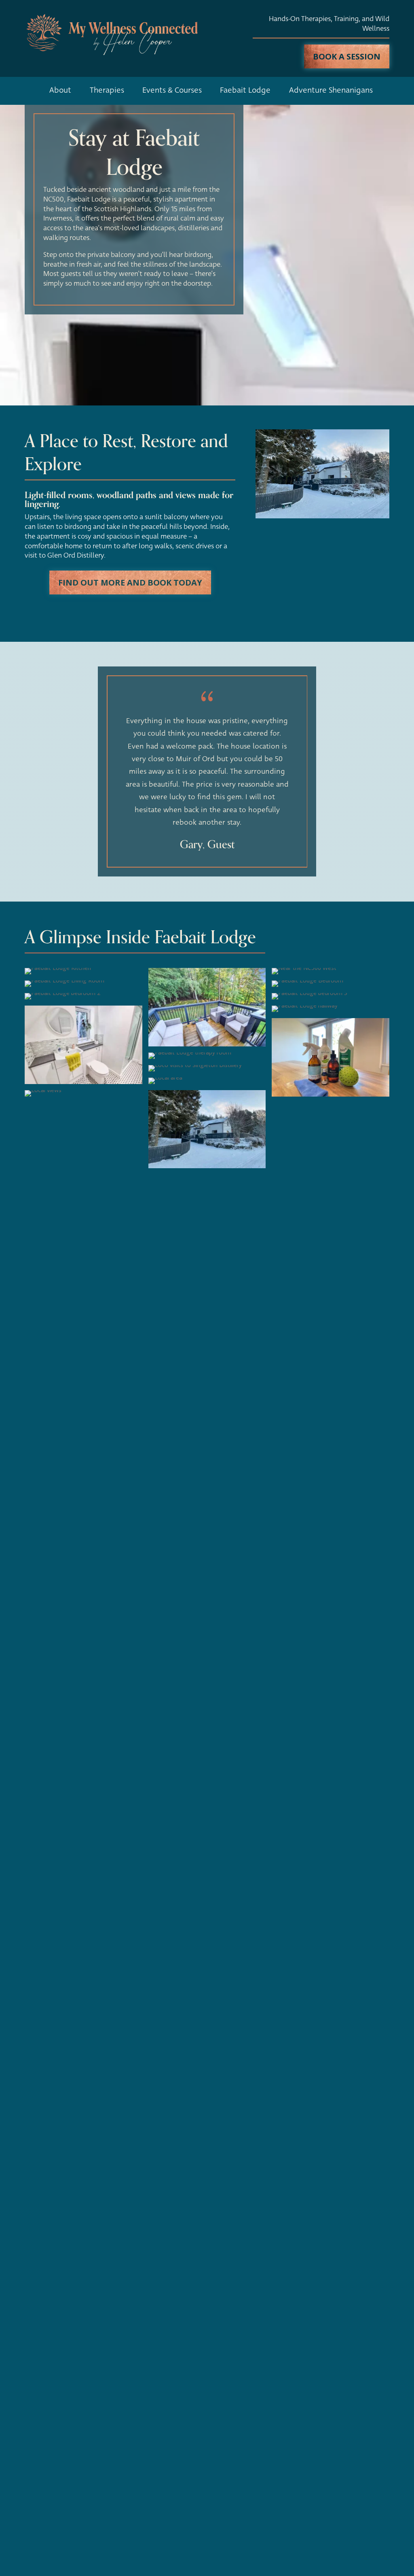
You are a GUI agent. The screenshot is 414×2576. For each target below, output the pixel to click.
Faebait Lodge (245, 90)
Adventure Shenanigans (331, 90)
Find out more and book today (130, 582)
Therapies (107, 90)
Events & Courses (172, 90)
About (60, 90)
